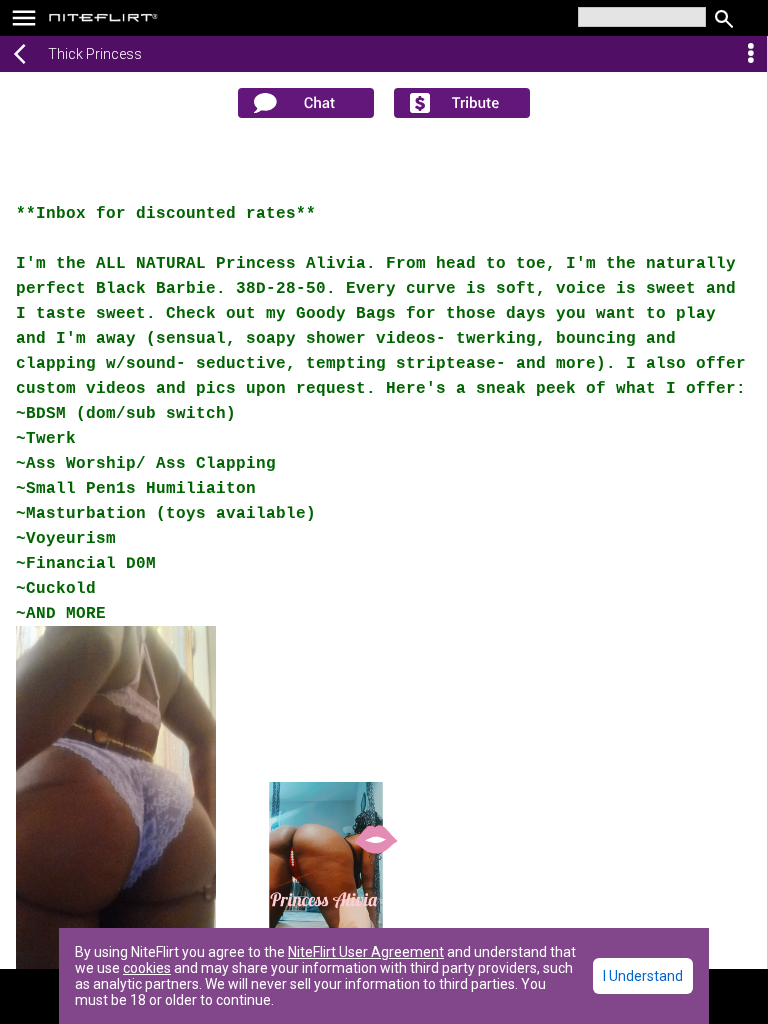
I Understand (643, 976)
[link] (103, 20)
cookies (147, 968)
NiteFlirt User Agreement (366, 952)
